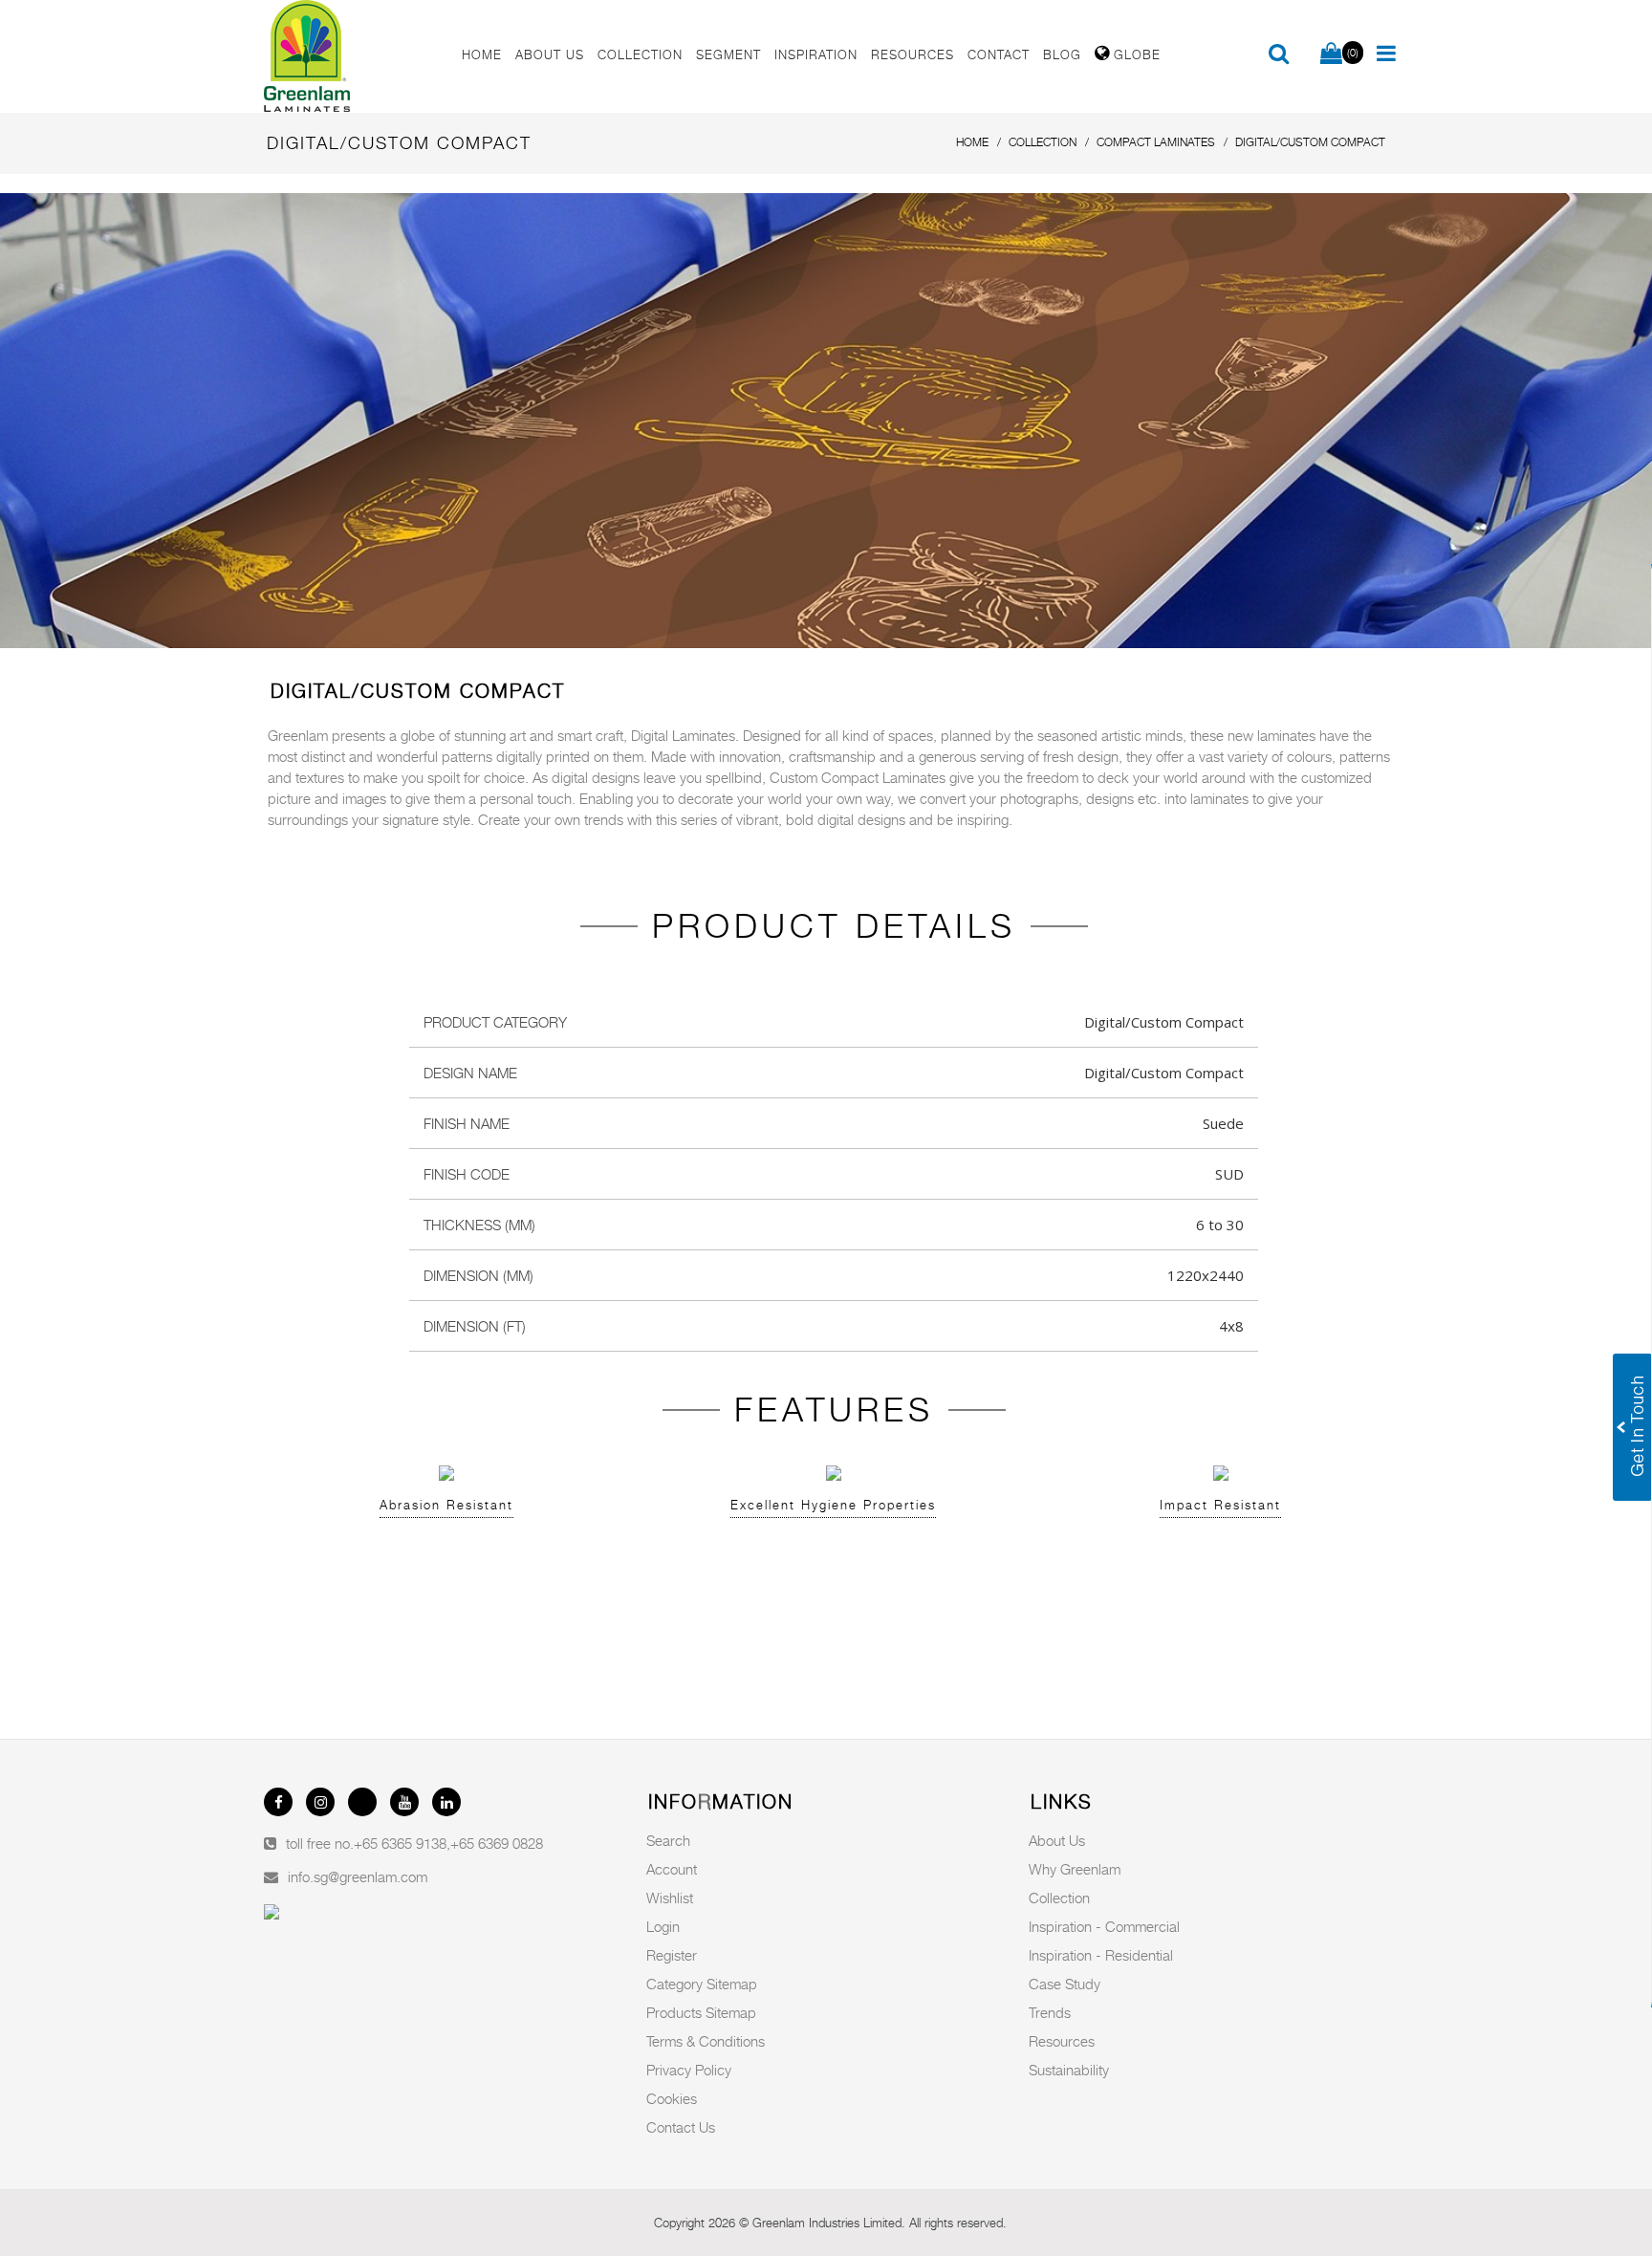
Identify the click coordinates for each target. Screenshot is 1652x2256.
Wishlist (670, 1898)
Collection (1059, 1898)
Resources (1062, 2041)
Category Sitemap (702, 1984)
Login (663, 1926)
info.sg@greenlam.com (358, 1876)
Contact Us (681, 2127)
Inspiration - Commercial (1104, 1926)
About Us (1057, 1840)
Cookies (672, 2098)
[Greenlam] (352, 56)
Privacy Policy (689, 2070)
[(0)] (1331, 54)
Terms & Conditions (706, 2041)
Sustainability (1069, 2070)
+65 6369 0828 (497, 1843)
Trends (1050, 2012)
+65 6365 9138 (400, 1843)
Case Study (1065, 1984)
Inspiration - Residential (1101, 1955)
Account (672, 1869)
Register (672, 1955)
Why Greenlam (1075, 1869)
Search (668, 1840)
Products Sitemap (701, 2012)
